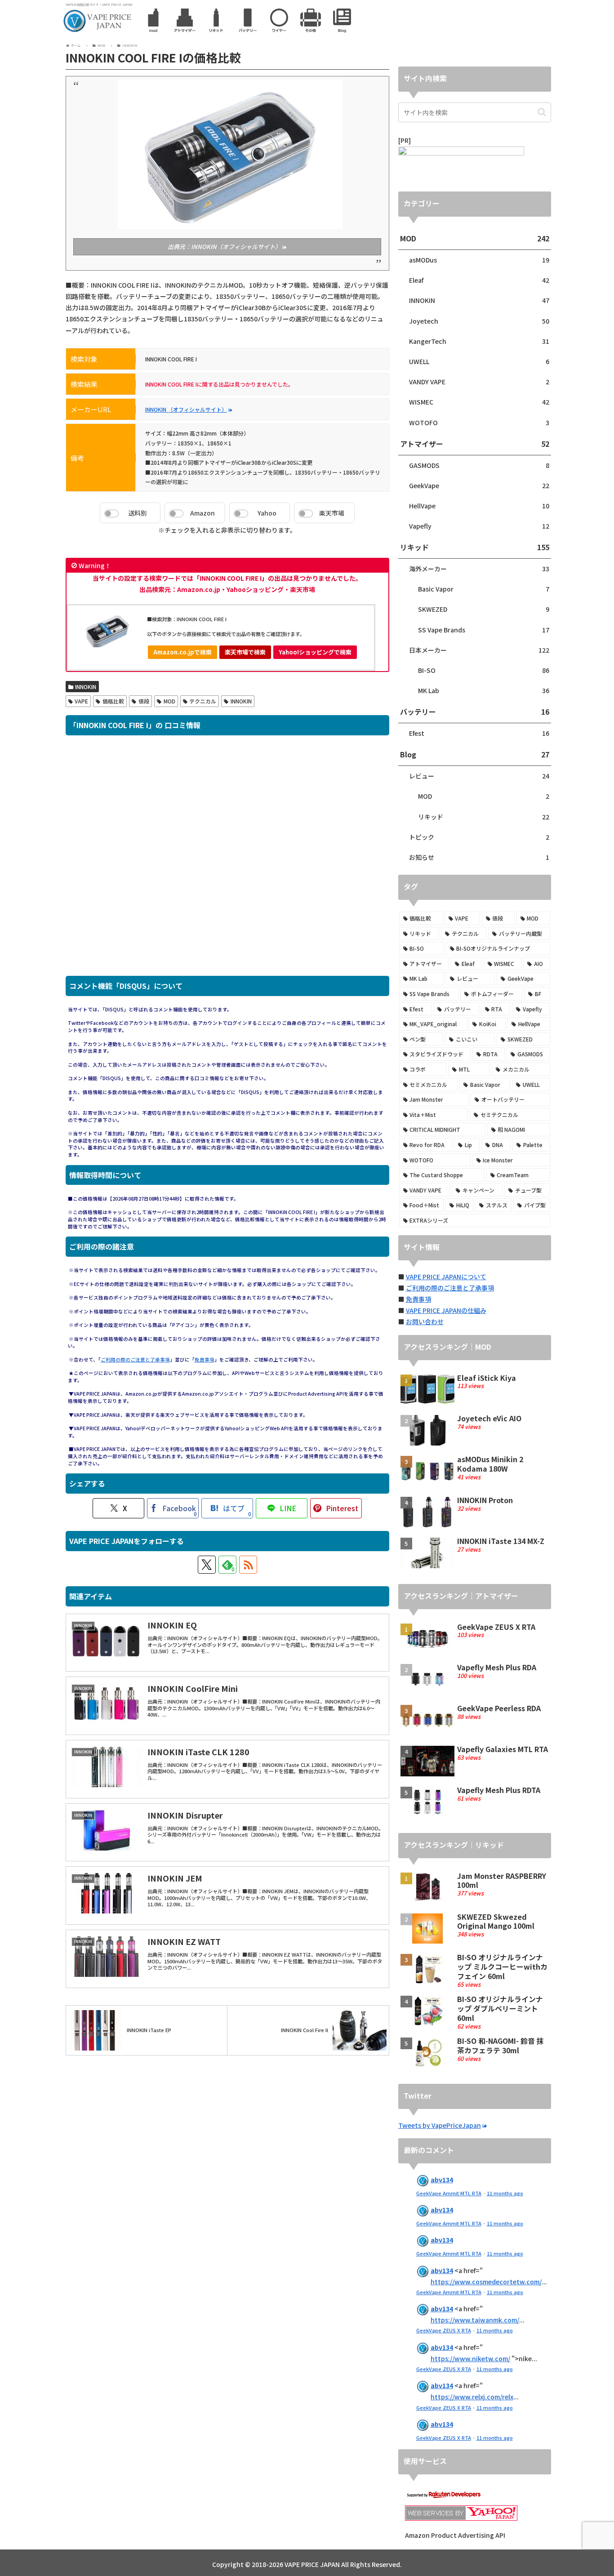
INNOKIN (86, 687)
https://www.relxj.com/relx (472, 2397)
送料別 (138, 513)
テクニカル (203, 701)
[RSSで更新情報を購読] (248, 1565)
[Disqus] (227, 860)
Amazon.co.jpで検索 (182, 652)
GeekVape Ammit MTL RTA (449, 2193)
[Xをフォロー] (207, 1565)
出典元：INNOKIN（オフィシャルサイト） (224, 247)
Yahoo (267, 513)
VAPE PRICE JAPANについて (446, 1277)
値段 (144, 701)
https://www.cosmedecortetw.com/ (486, 2282)
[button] (542, 112)
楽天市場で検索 (245, 652)
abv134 (442, 2180)
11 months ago (505, 2193)
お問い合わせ (425, 1321)
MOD (169, 701)
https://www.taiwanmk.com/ (475, 2320)
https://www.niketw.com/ (470, 2358)
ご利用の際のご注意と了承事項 (135, 1359)
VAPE (81, 701)
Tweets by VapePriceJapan (440, 2125)
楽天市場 (332, 513)
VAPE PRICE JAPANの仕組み (446, 1310)
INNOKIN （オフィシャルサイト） (186, 409)
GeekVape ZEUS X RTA (444, 2330)
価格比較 (113, 701)
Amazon (202, 513)
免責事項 (205, 1359)
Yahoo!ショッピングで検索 (315, 652)
